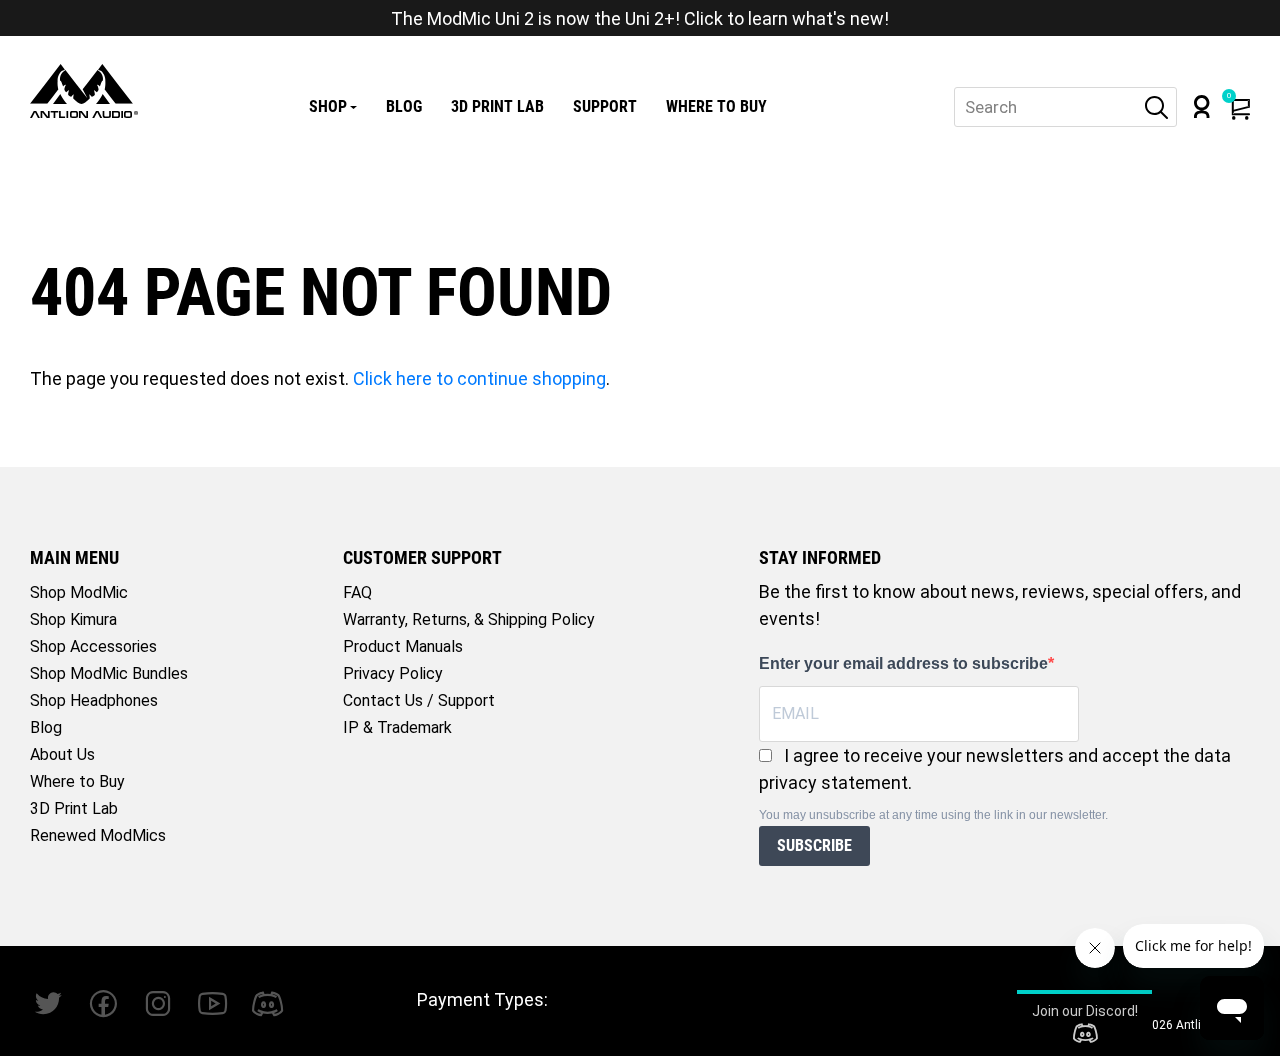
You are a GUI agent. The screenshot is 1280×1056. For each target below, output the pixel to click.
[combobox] (1065, 107)
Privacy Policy (393, 673)
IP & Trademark (397, 727)
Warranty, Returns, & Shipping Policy (469, 619)
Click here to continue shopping (479, 378)
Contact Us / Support (419, 700)
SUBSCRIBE (814, 845)
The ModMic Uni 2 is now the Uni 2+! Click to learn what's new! (640, 18)
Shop (328, 106)
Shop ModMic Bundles (109, 673)
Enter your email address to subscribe (903, 663)
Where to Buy (716, 106)
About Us (62, 754)
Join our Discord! (1085, 1011)
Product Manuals (403, 646)
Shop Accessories (93, 646)
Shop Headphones (94, 700)
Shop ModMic (79, 592)
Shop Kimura (73, 619)
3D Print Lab (497, 106)
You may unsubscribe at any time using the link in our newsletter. (933, 815)
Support (605, 106)
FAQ (357, 592)
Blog (404, 106)
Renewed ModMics (98, 835)
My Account (1202, 106)
